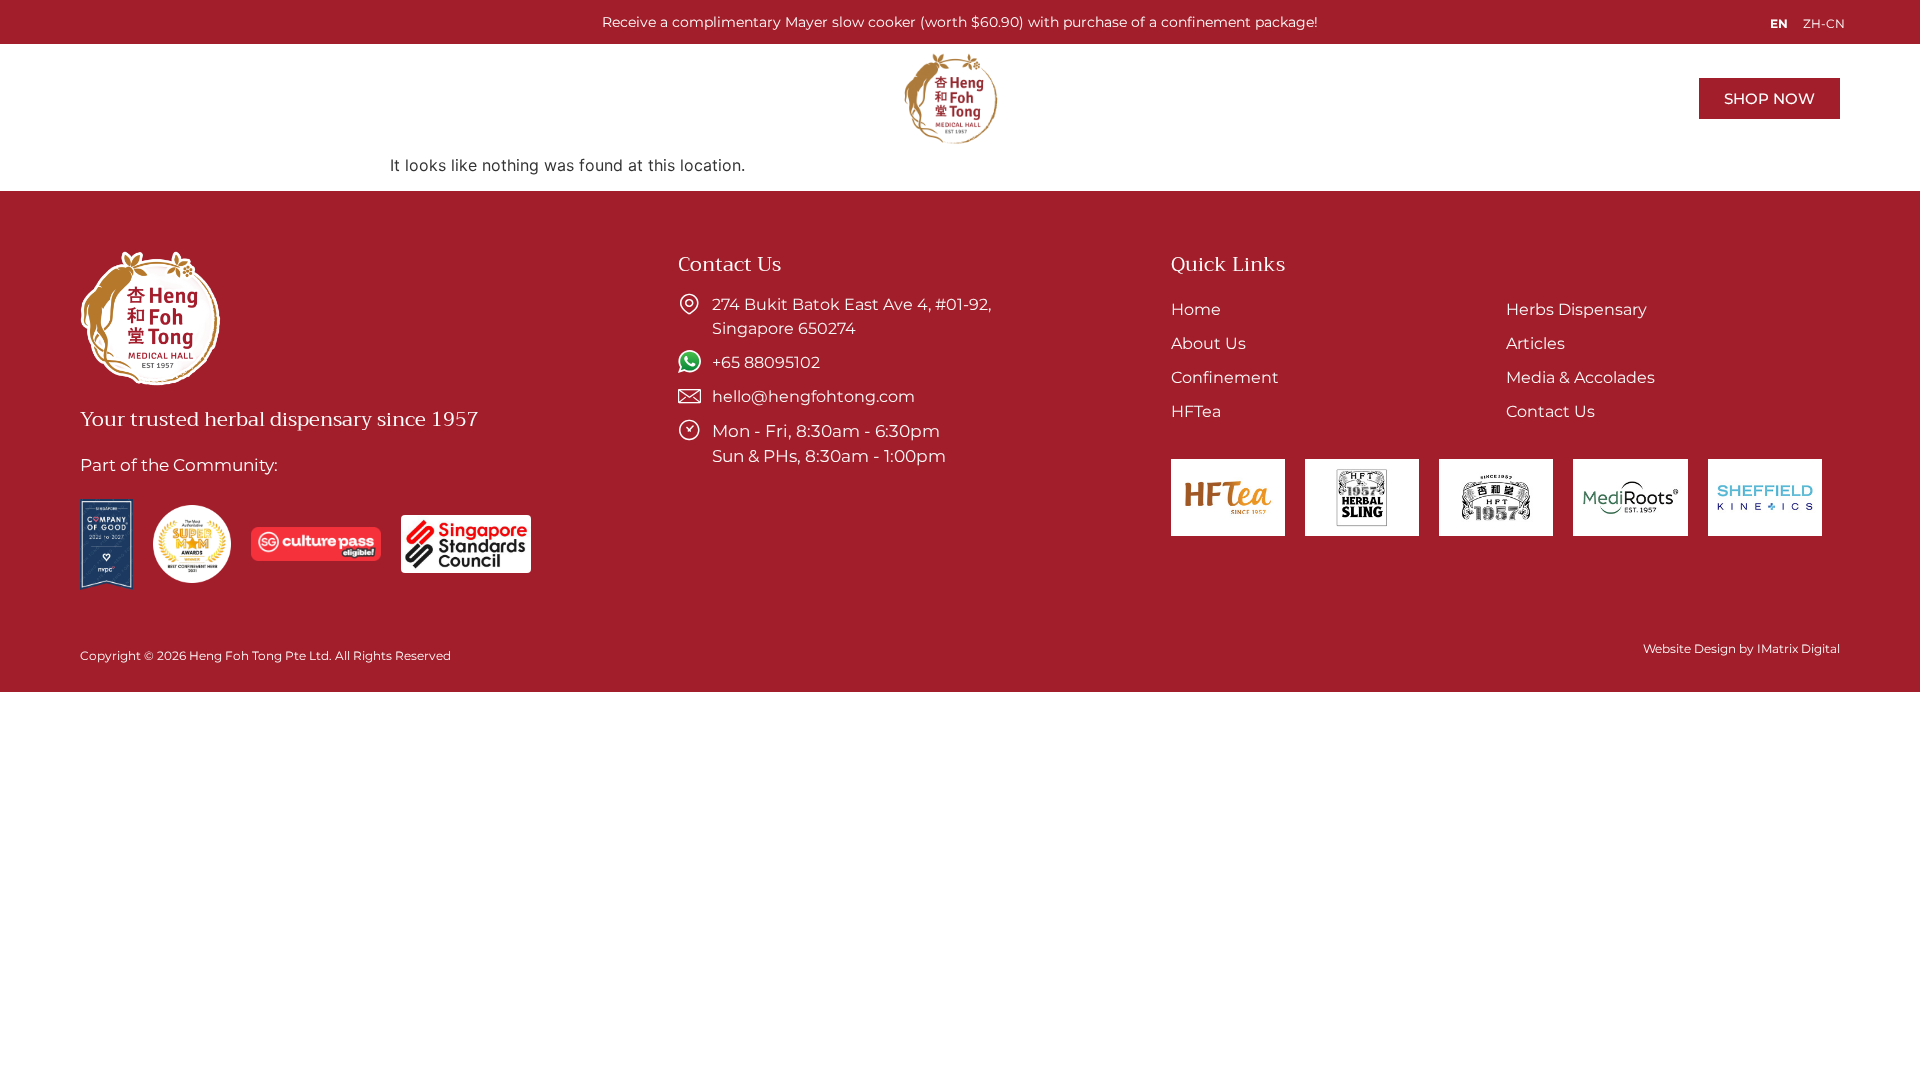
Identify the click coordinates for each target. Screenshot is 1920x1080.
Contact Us (1362, 98)
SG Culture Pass (582, 98)
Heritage (451, 98)
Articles (1067, 98)
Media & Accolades (1208, 98)
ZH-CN (1824, 23)
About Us (347, 98)
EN (1779, 23)
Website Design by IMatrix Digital (1741, 648)
